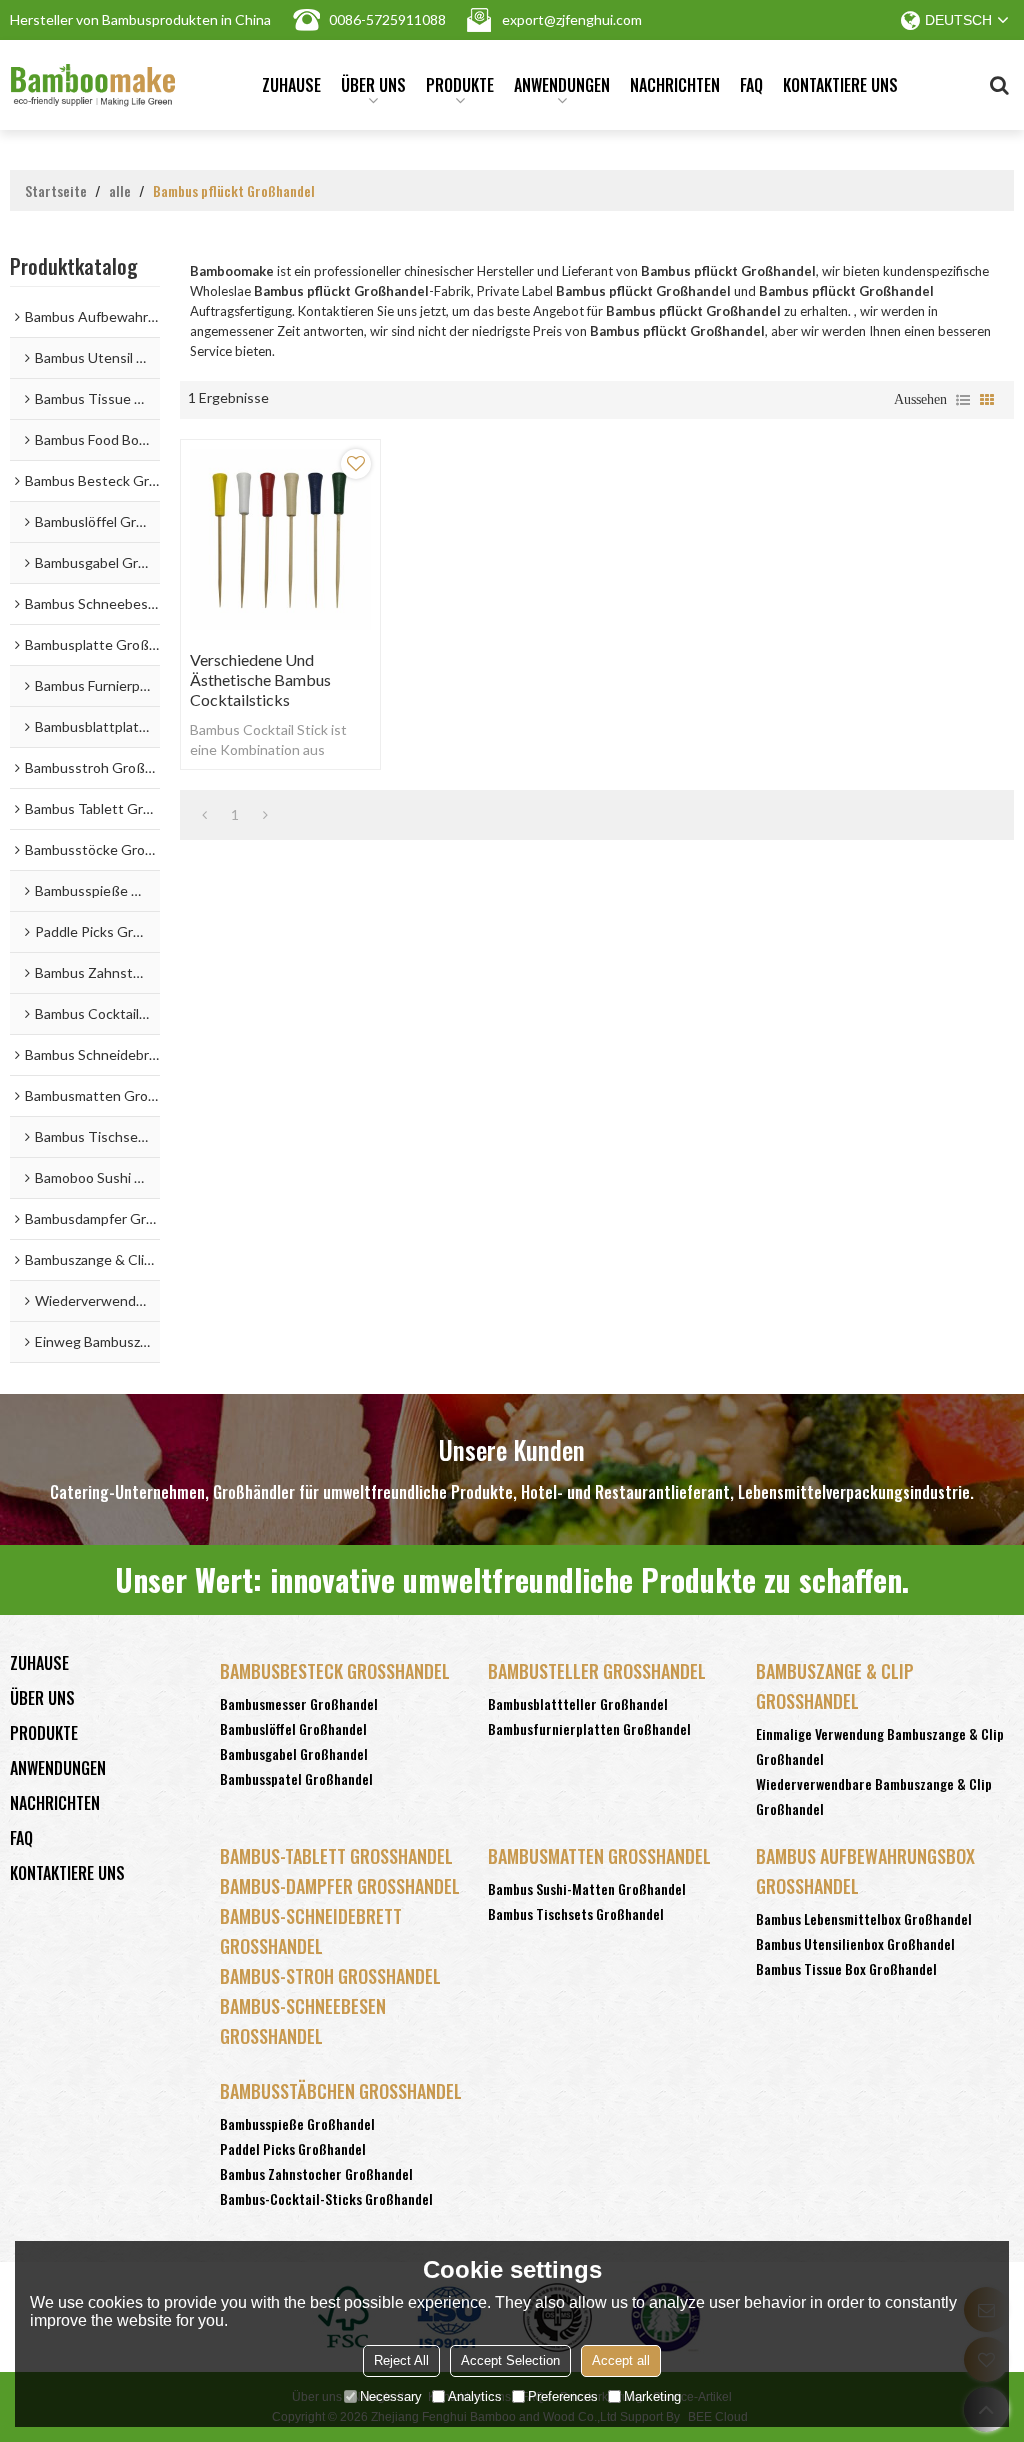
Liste (963, 400)
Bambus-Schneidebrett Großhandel (311, 1931)
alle (120, 191)
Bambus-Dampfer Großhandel (340, 1886)
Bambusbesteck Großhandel (335, 1671)
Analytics (475, 2396)
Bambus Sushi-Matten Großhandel (587, 1888)
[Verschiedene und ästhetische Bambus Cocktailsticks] (280, 539)
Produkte (460, 85)
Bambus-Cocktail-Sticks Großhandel (326, 2198)
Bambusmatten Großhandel (599, 1856)
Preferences (563, 2396)
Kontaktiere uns (840, 85)
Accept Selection (510, 2360)
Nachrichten (675, 85)
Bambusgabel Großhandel (294, 1753)
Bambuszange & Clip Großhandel (835, 1686)
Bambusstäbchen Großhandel (341, 2091)
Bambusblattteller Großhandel (578, 1703)
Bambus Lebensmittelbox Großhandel (864, 1918)
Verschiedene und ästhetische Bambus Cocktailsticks (260, 679)
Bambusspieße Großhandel (297, 2123)
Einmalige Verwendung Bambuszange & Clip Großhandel (880, 1746)
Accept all (621, 2360)
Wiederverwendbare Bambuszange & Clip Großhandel (874, 1796)
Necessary (391, 2396)
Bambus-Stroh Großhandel (330, 1976)
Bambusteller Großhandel (597, 1671)
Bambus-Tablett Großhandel (336, 1856)
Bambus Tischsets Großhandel (576, 1913)
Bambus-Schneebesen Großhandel (303, 2021)
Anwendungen (562, 85)
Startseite (56, 191)
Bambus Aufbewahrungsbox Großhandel (865, 1871)
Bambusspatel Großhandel (296, 1778)
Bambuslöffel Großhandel (293, 1728)
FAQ (751, 85)
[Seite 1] (204, 815)
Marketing (652, 2396)
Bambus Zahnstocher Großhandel (316, 2173)
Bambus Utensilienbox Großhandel (855, 1943)
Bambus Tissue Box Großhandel (846, 1968)
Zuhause (291, 85)
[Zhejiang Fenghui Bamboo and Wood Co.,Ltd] (93, 85)
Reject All (401, 2360)
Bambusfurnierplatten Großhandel (589, 1728)
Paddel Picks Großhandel (293, 2148)
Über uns (373, 85)
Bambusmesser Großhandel (299, 1703)
